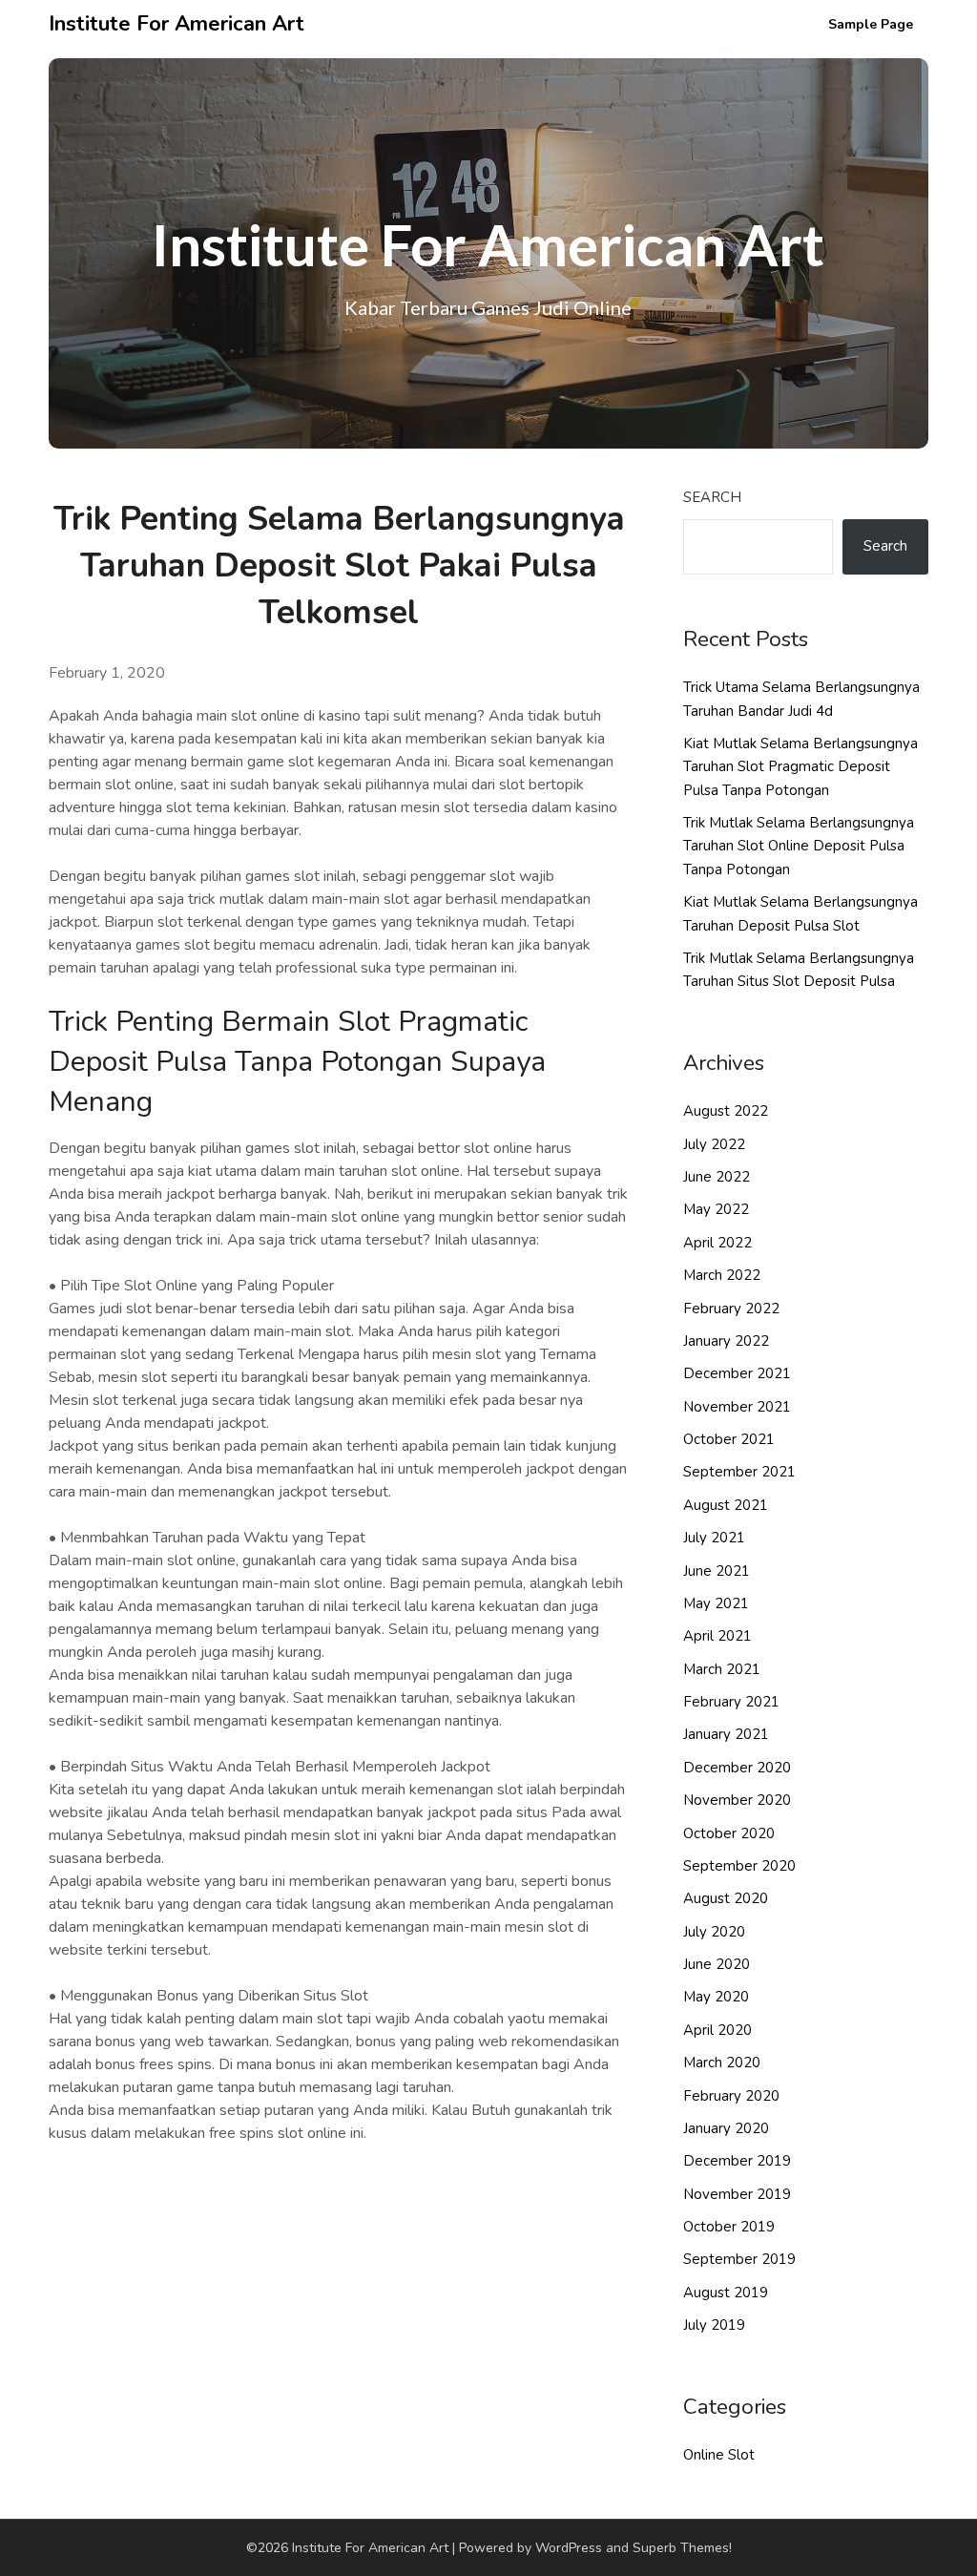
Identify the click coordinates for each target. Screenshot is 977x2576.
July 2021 (714, 1538)
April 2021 (717, 1636)
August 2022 (726, 1111)
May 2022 (716, 1209)
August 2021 (726, 1505)
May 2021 (716, 1603)
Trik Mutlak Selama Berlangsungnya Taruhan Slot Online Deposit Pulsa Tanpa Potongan (799, 846)
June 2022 (717, 1177)
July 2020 (714, 1932)
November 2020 (737, 1800)
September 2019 (739, 2259)
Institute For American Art (177, 24)
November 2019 (737, 2194)
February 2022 (731, 1309)
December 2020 (737, 1768)
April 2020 (717, 2030)
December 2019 (737, 2161)
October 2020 (729, 1833)
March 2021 (722, 1669)
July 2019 (714, 2325)
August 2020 (726, 1898)
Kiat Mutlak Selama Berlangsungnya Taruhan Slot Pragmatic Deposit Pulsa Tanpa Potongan (800, 767)
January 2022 (726, 1341)
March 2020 (722, 2063)
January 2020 (726, 2128)
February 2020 (731, 2096)
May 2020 (716, 1997)
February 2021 (731, 1702)
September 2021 (739, 1472)
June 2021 (717, 1571)
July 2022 (714, 1144)
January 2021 (726, 1734)
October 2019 (729, 2227)
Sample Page (871, 24)
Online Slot (719, 2455)
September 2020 (739, 1866)
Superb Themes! (682, 2548)
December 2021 (737, 1373)
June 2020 (717, 1964)
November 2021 (737, 1407)
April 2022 (717, 1243)
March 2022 (722, 1275)
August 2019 (726, 2293)
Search (712, 497)
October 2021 (729, 1439)
